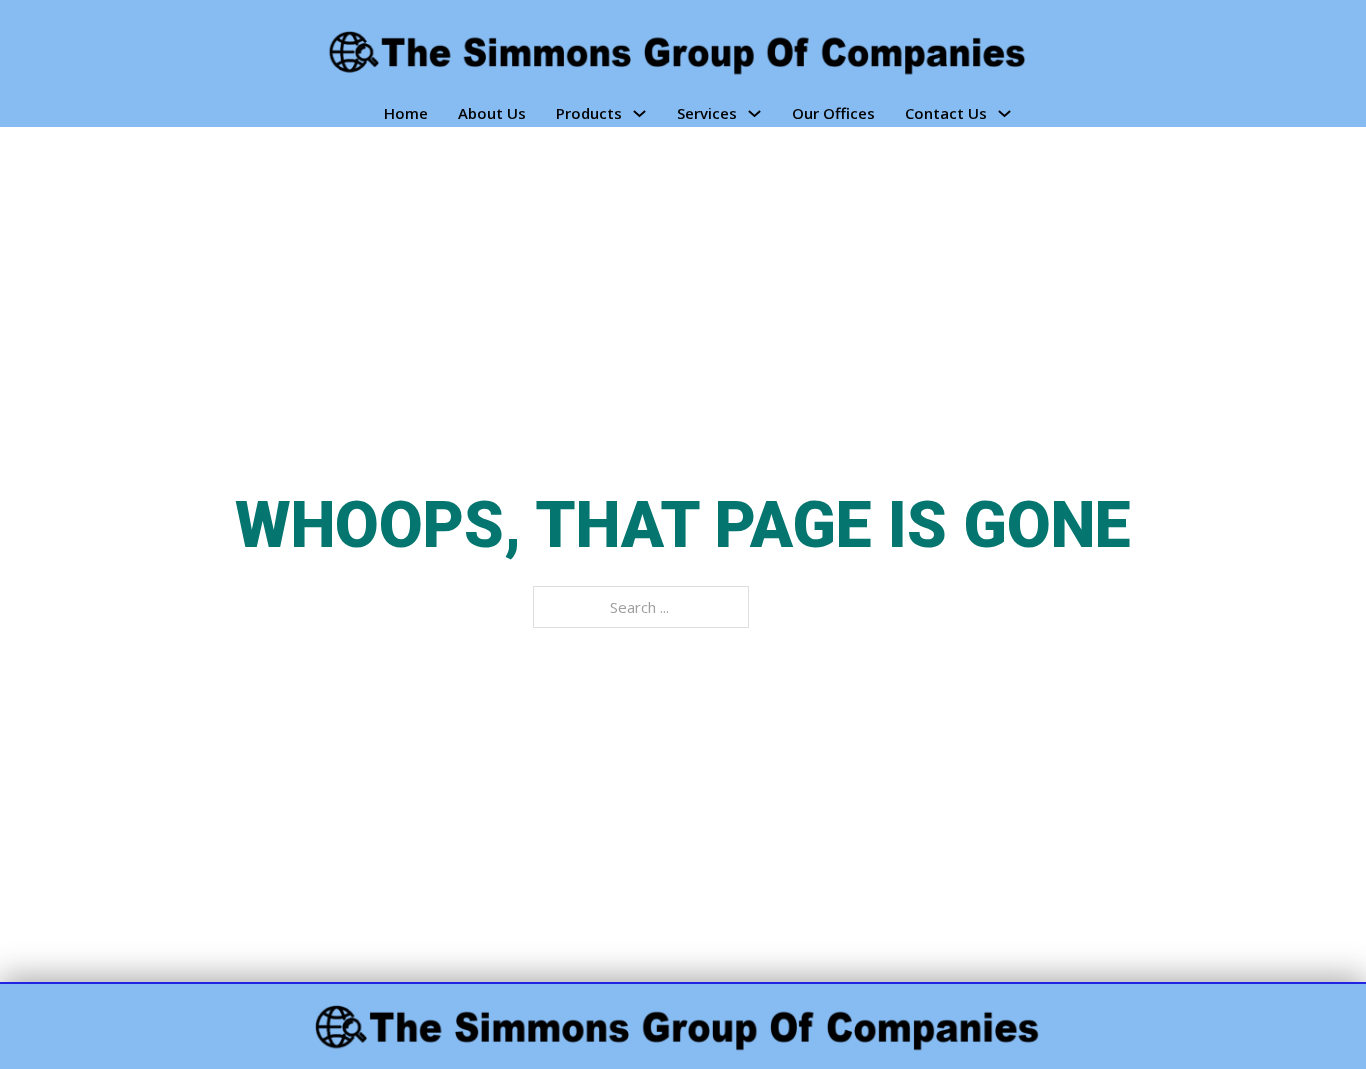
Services (707, 113)
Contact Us (946, 113)
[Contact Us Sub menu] (1004, 113)
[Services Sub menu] (754, 113)
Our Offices (833, 113)
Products (589, 113)
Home (406, 113)
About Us (492, 113)
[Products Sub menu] (639, 113)
